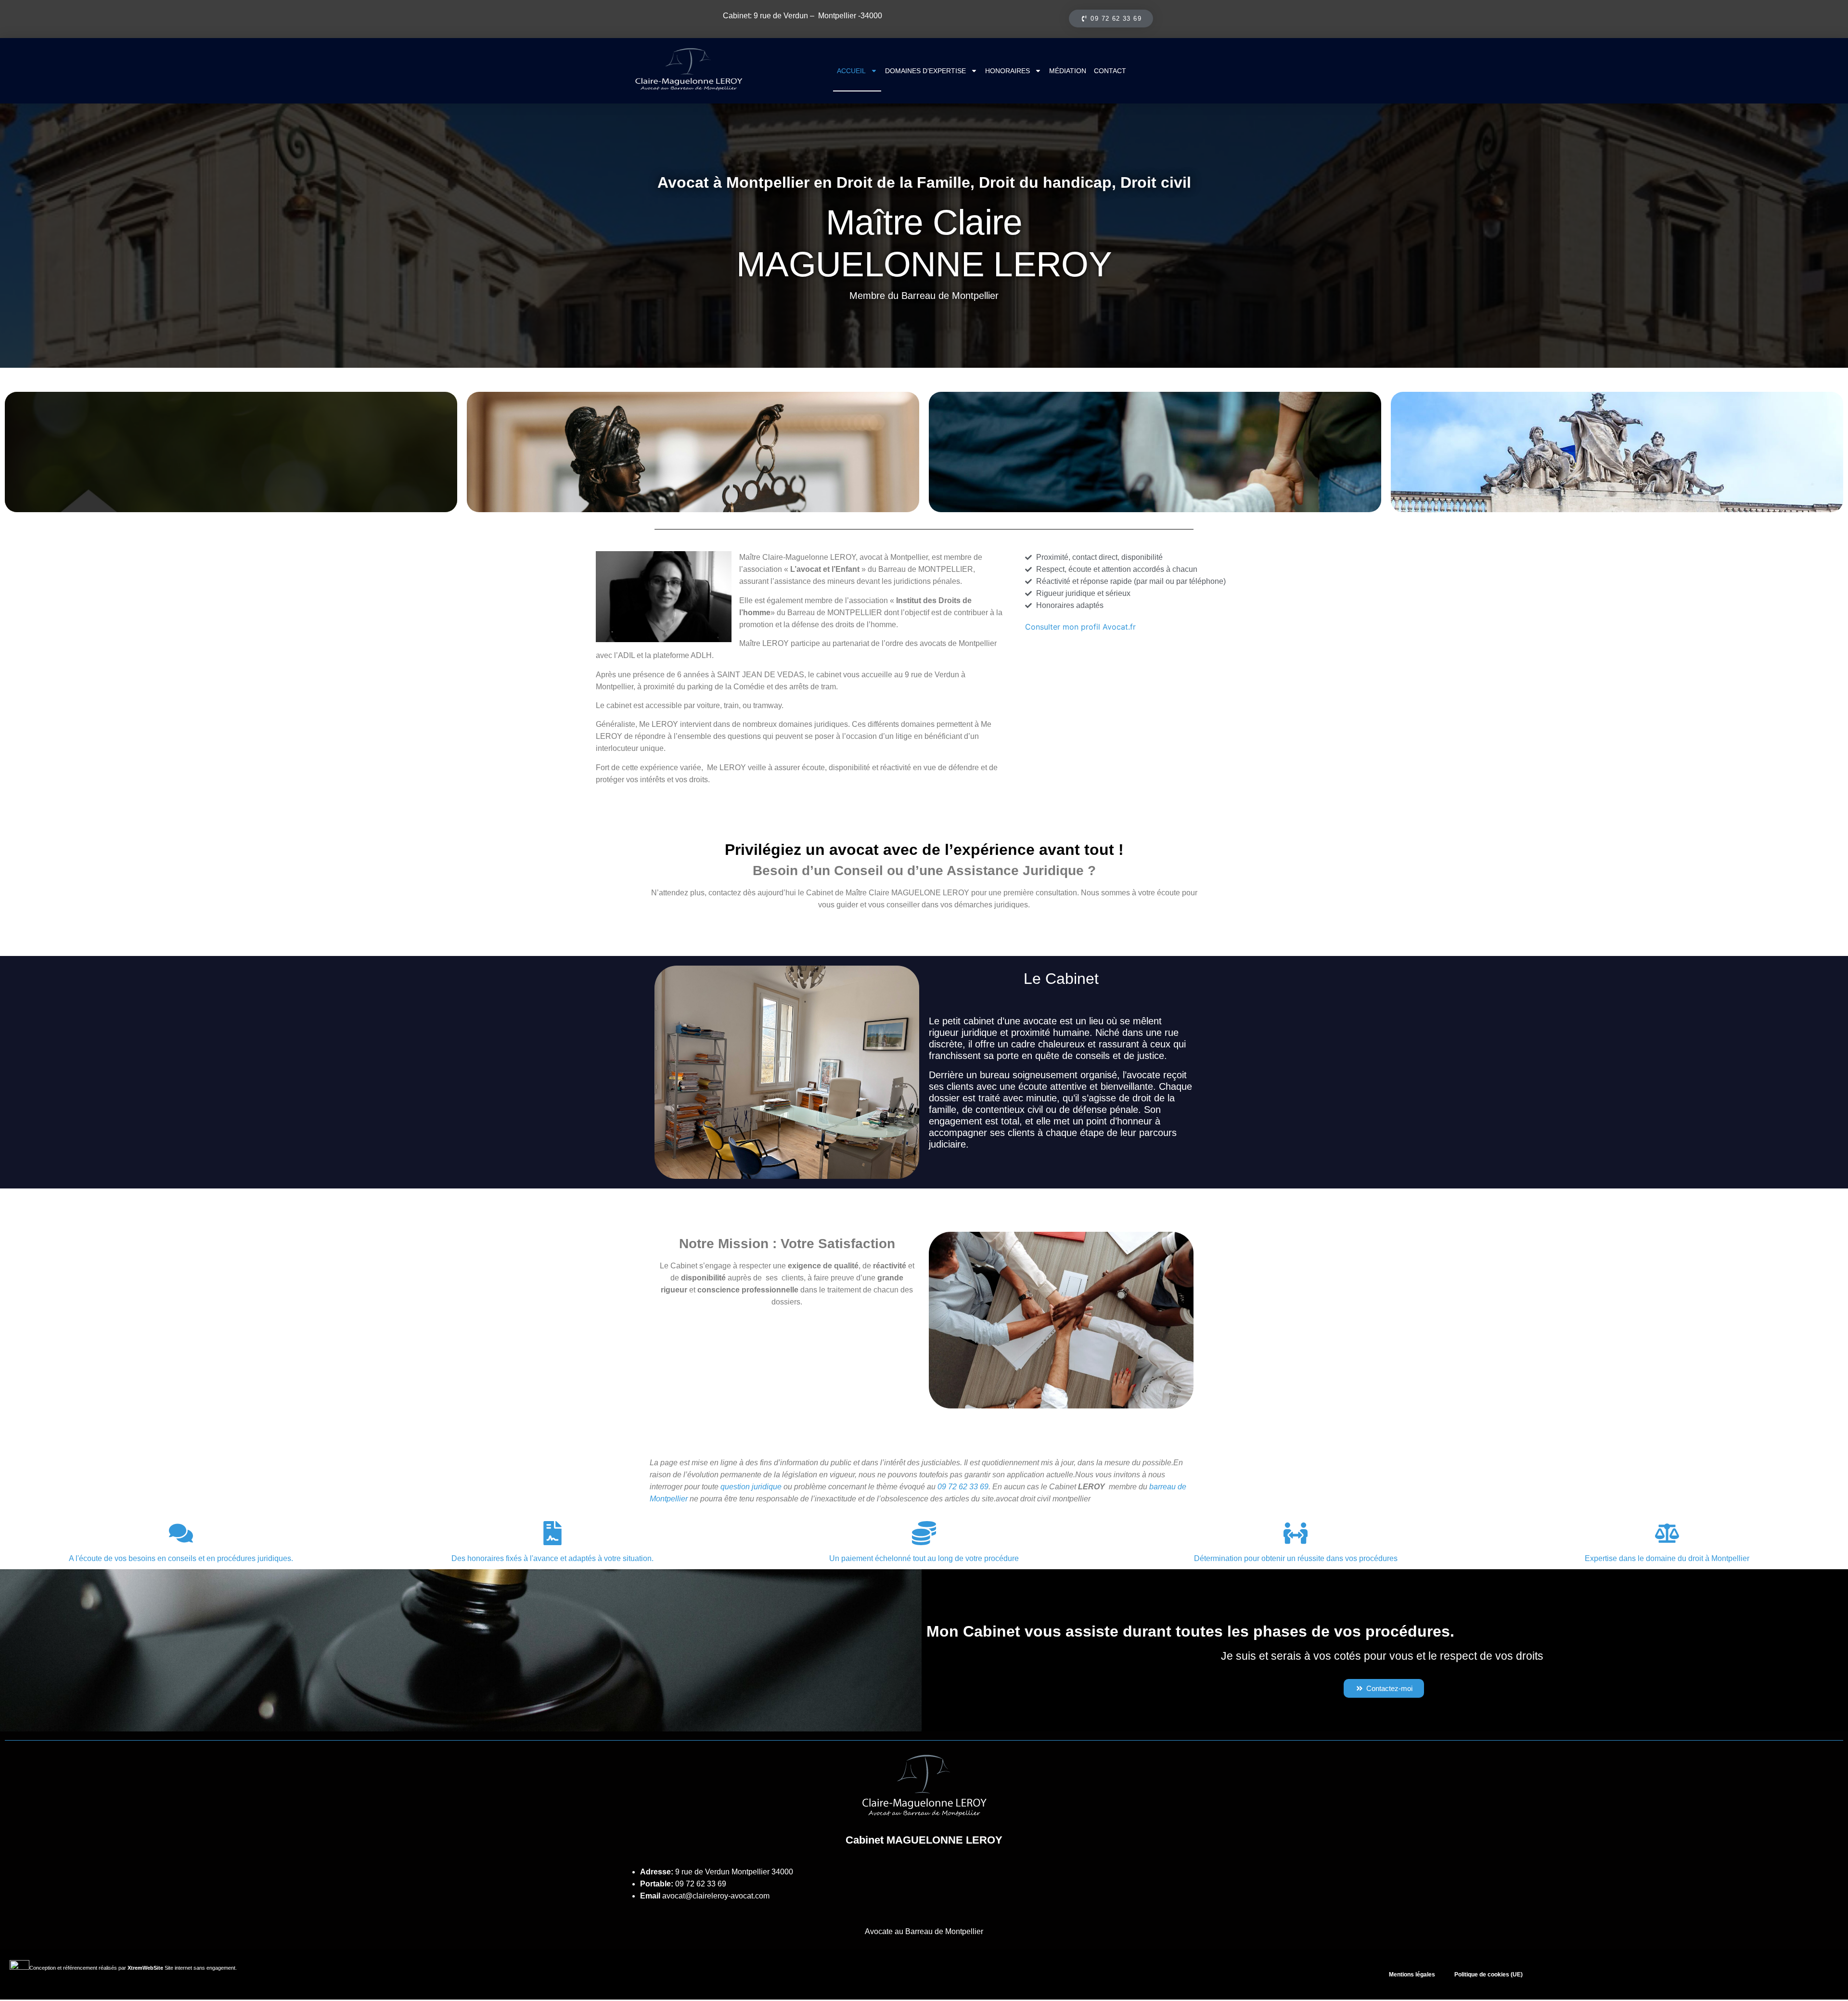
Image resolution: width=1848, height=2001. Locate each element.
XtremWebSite (145, 1968)
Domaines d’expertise (925, 71)
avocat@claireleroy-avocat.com (716, 1896)
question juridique (751, 1487)
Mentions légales (1412, 1975)
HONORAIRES (1007, 71)
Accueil (851, 71)
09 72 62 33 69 (701, 1884)
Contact (1110, 71)
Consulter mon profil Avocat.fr (1080, 627)
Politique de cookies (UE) (1489, 1975)
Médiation (1068, 71)
